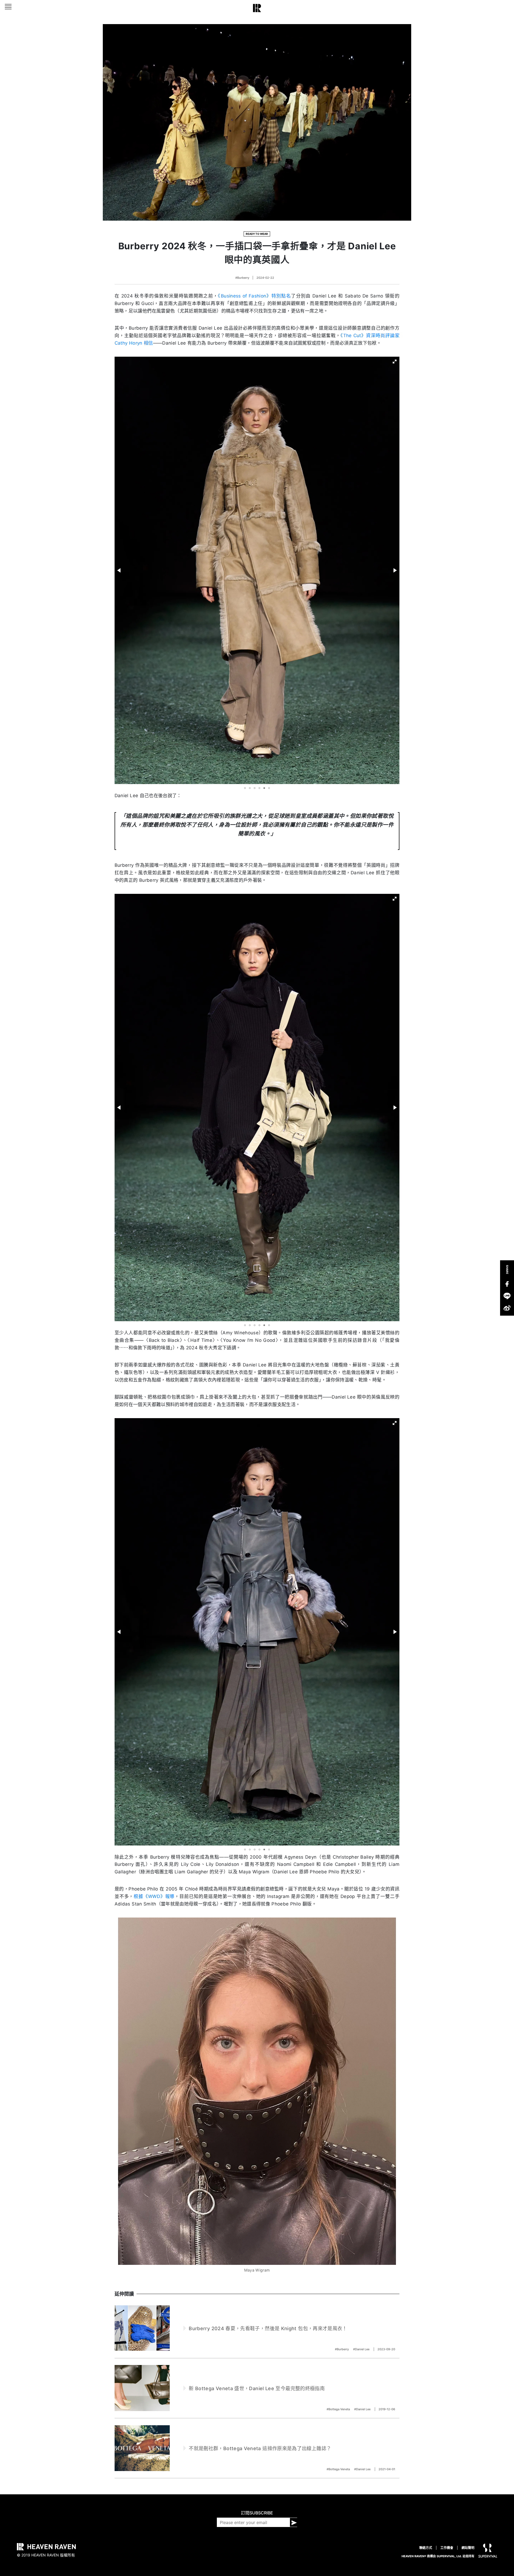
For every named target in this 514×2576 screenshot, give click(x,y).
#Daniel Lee (362, 2349)
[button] (395, 361)
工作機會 (447, 2548)
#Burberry (242, 278)
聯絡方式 (426, 2548)
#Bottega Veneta (339, 2409)
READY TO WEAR (257, 234)
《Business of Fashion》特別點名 (254, 296)
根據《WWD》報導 (154, 1896)
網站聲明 (468, 2548)
